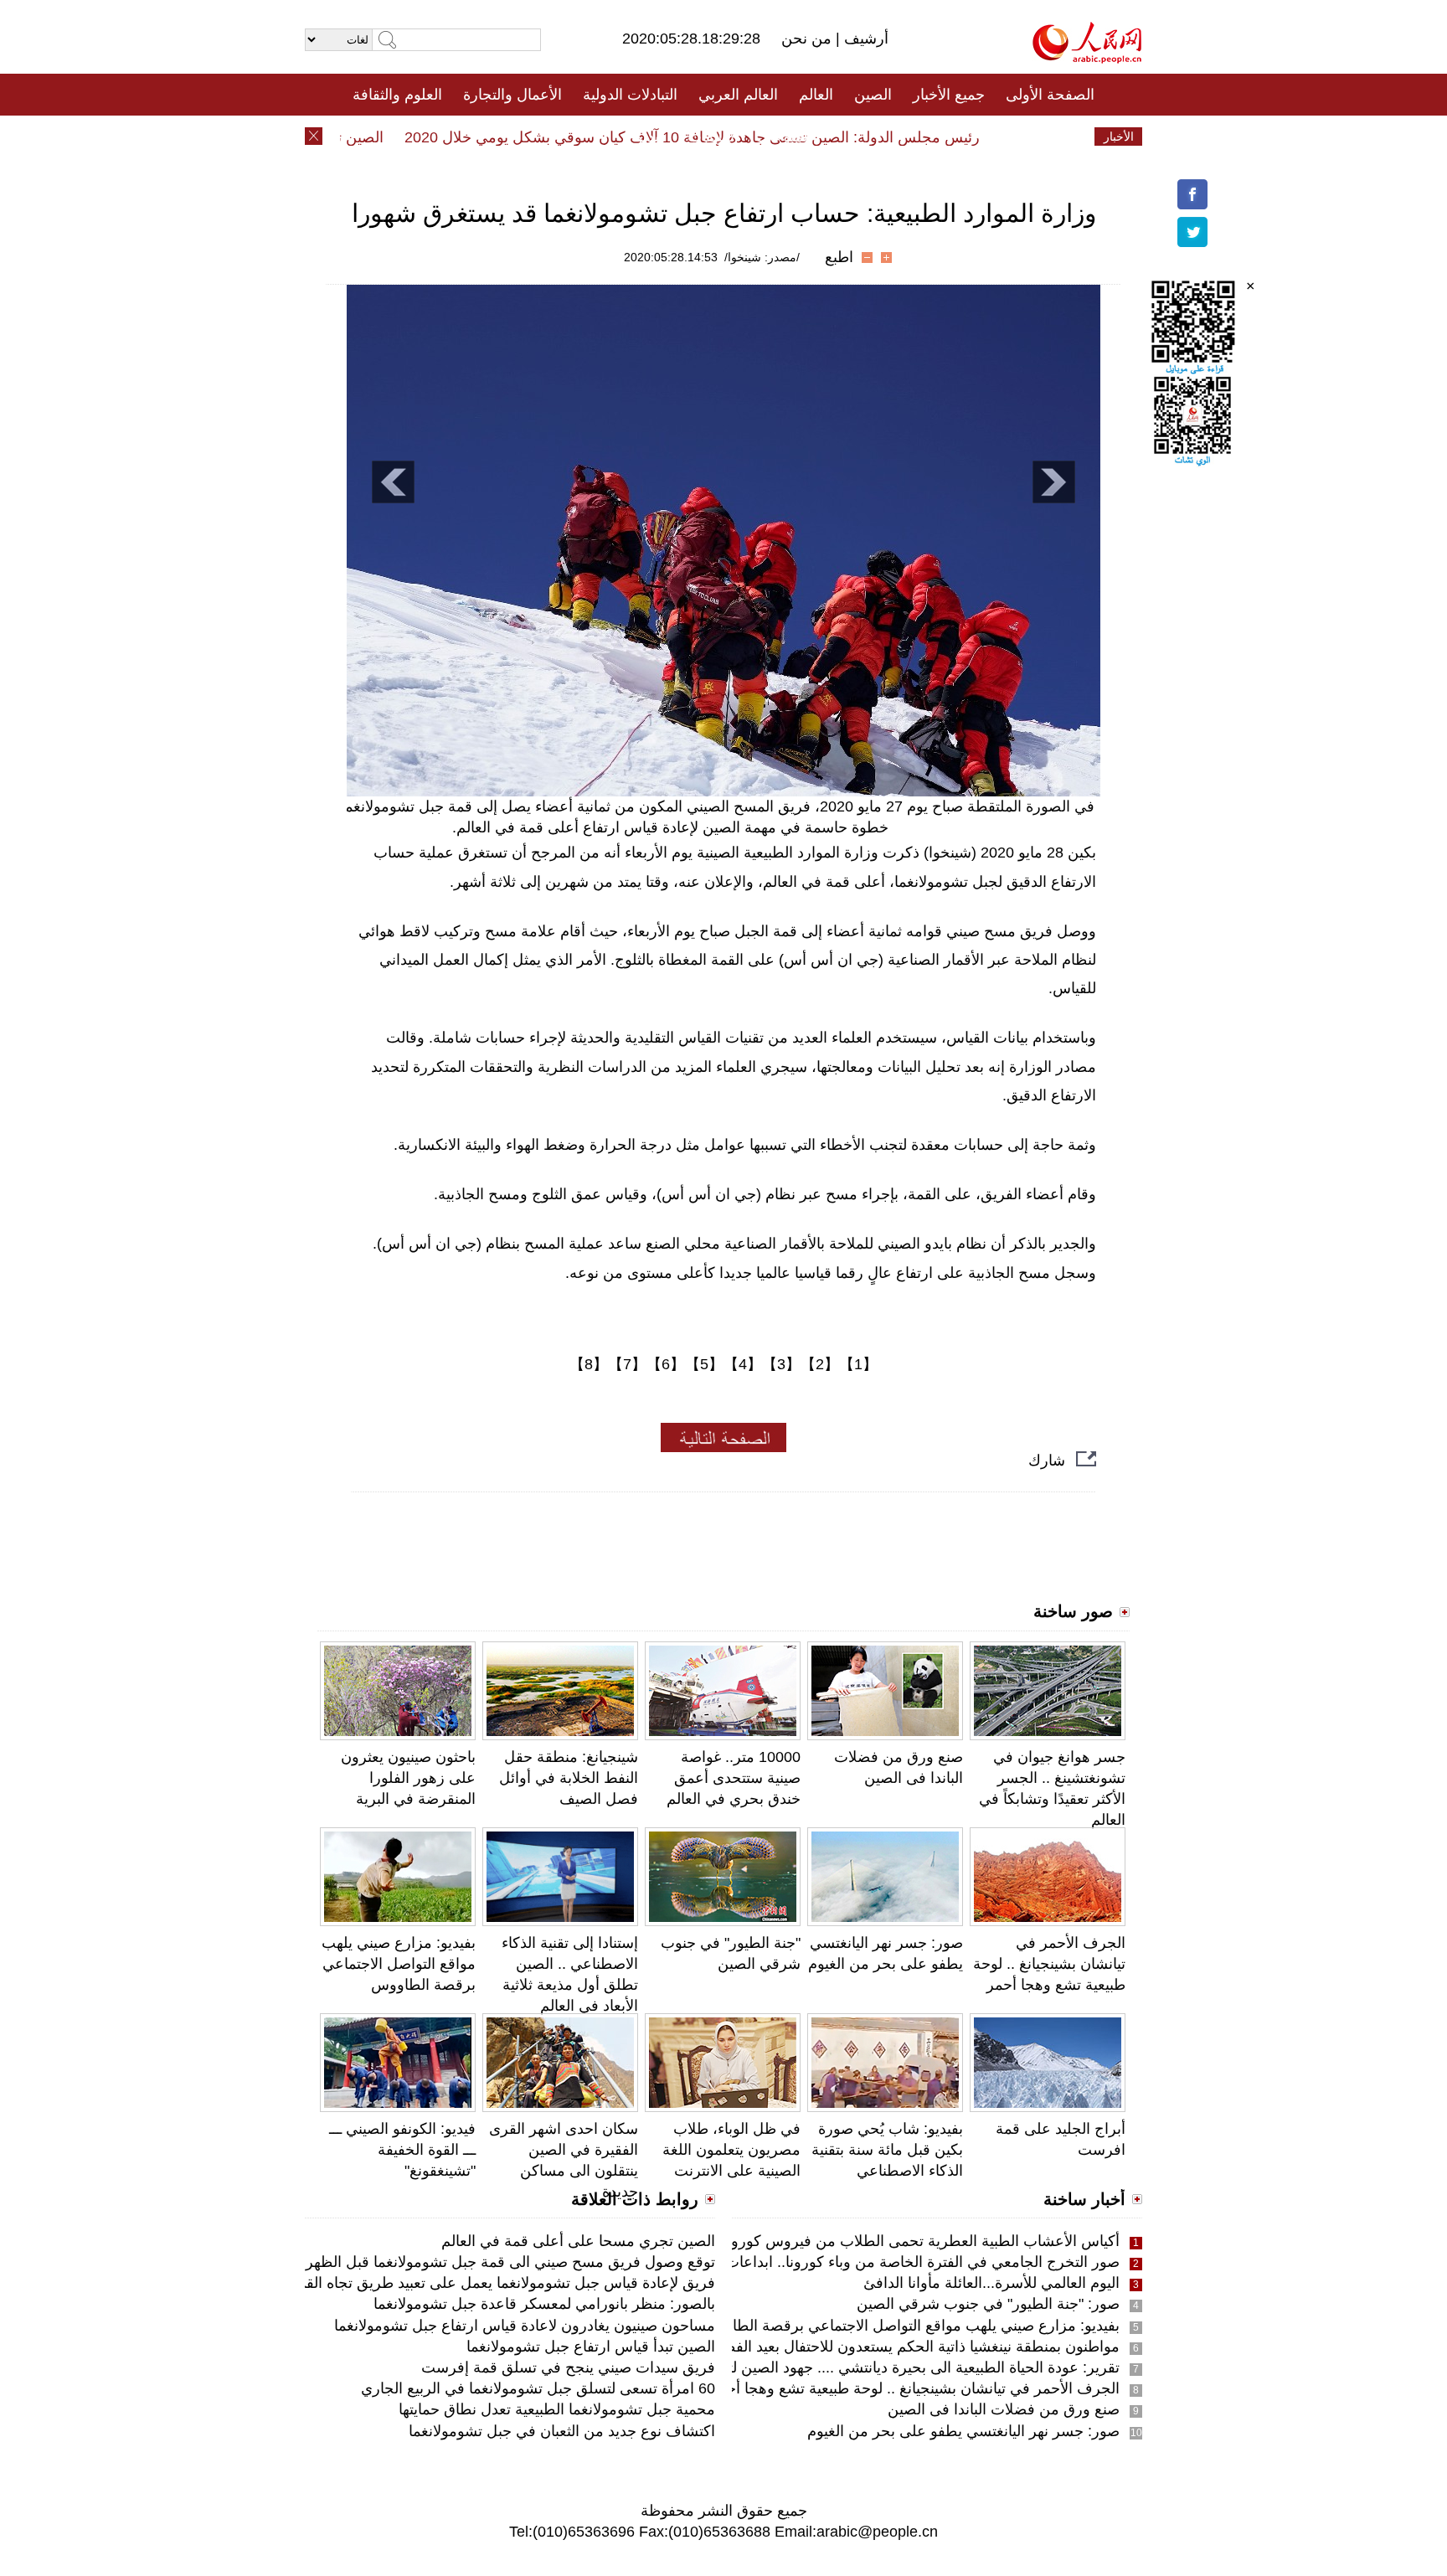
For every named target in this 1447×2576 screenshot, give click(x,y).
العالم (816, 95)
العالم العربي (738, 95)
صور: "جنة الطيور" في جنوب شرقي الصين (988, 2304)
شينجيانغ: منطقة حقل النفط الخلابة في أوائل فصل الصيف (569, 1778)
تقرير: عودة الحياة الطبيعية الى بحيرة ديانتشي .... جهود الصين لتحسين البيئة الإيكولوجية (852, 2367)
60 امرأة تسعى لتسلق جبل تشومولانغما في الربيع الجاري (538, 2388)
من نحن (808, 39)
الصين (873, 95)
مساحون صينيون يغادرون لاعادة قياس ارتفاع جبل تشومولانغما (525, 2326)
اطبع (839, 257)
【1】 (858, 1364)
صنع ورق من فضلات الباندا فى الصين (1004, 2409)
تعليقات (711, 137)
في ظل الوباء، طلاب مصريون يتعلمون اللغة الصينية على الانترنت (731, 2150)
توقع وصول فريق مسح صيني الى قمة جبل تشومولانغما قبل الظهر (510, 2262)
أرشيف (864, 39)
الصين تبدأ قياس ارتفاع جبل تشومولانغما (591, 2347)
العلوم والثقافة (397, 95)
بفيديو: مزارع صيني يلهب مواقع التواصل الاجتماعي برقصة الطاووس (399, 1964)
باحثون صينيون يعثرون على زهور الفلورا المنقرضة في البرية (408, 1778)
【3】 (781, 1364)
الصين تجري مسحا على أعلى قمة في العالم (578, 2241)
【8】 (589, 1364)
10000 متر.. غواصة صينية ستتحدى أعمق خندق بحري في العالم (734, 1778)
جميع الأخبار (949, 95)
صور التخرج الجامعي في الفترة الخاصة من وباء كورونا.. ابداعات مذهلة (901, 2262)
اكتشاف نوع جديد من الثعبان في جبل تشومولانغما (562, 2431)
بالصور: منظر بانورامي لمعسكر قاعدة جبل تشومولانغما (544, 2304)
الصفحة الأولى (1050, 95)
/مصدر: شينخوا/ (762, 257)
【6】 (666, 1364)
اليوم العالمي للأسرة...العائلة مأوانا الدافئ (991, 2283)
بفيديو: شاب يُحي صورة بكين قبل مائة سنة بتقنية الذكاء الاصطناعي (887, 2150)
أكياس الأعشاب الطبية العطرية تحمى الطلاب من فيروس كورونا (921, 2241)
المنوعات (783, 137)
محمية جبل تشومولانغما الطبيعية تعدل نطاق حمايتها (557, 2409)
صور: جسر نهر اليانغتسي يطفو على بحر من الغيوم (963, 2431)
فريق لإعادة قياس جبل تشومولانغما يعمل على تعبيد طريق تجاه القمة (502, 2283)
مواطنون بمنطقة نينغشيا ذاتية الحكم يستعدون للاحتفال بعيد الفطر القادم (897, 2347)
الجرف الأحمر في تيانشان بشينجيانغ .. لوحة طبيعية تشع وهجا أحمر (1049, 1964)
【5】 (704, 1364)
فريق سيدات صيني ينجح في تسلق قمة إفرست (568, 2367)
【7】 (627, 1364)
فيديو (651, 137)
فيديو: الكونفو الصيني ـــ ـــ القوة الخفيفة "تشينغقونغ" (402, 2150)
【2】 (820, 1364)
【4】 (743, 1364)
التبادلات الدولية (630, 95)
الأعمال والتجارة (512, 95)
